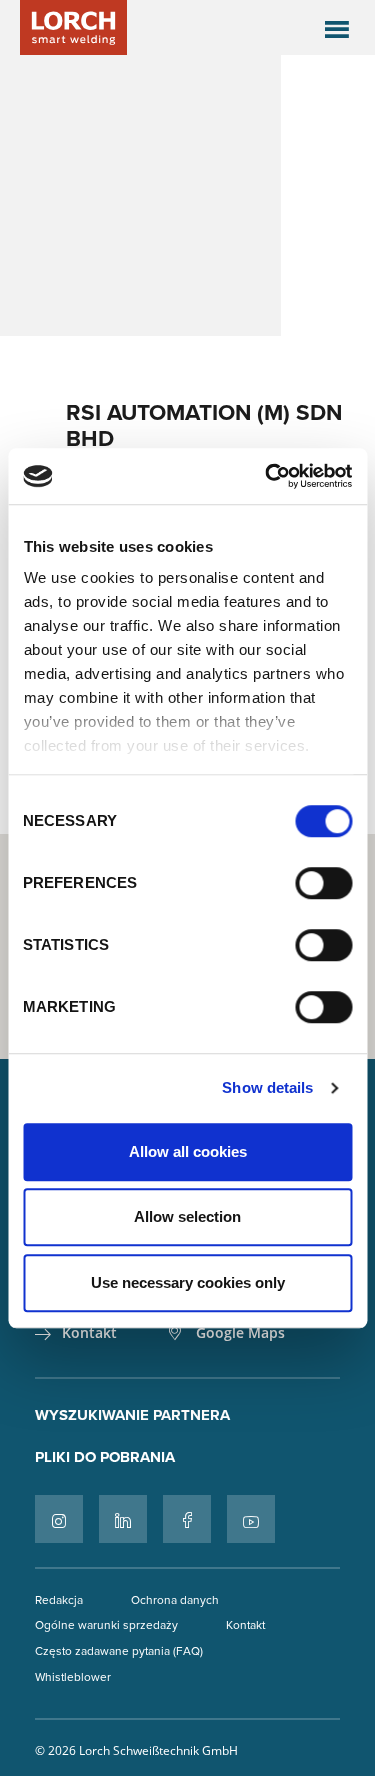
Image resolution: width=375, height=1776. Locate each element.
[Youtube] (251, 1519)
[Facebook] (187, 1519)
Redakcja (59, 1599)
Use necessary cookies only (188, 1282)
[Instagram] (59, 1519)
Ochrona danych (175, 1599)
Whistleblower (73, 1676)
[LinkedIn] (123, 1519)
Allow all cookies (188, 1151)
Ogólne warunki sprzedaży (106, 1624)
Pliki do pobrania (105, 1457)
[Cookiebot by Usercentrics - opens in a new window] (267, 476)
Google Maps (240, 1333)
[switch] (323, 883)
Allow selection (187, 1216)
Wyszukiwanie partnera (132, 1415)
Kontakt (89, 1333)
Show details (267, 1087)
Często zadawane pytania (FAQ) (119, 1650)
